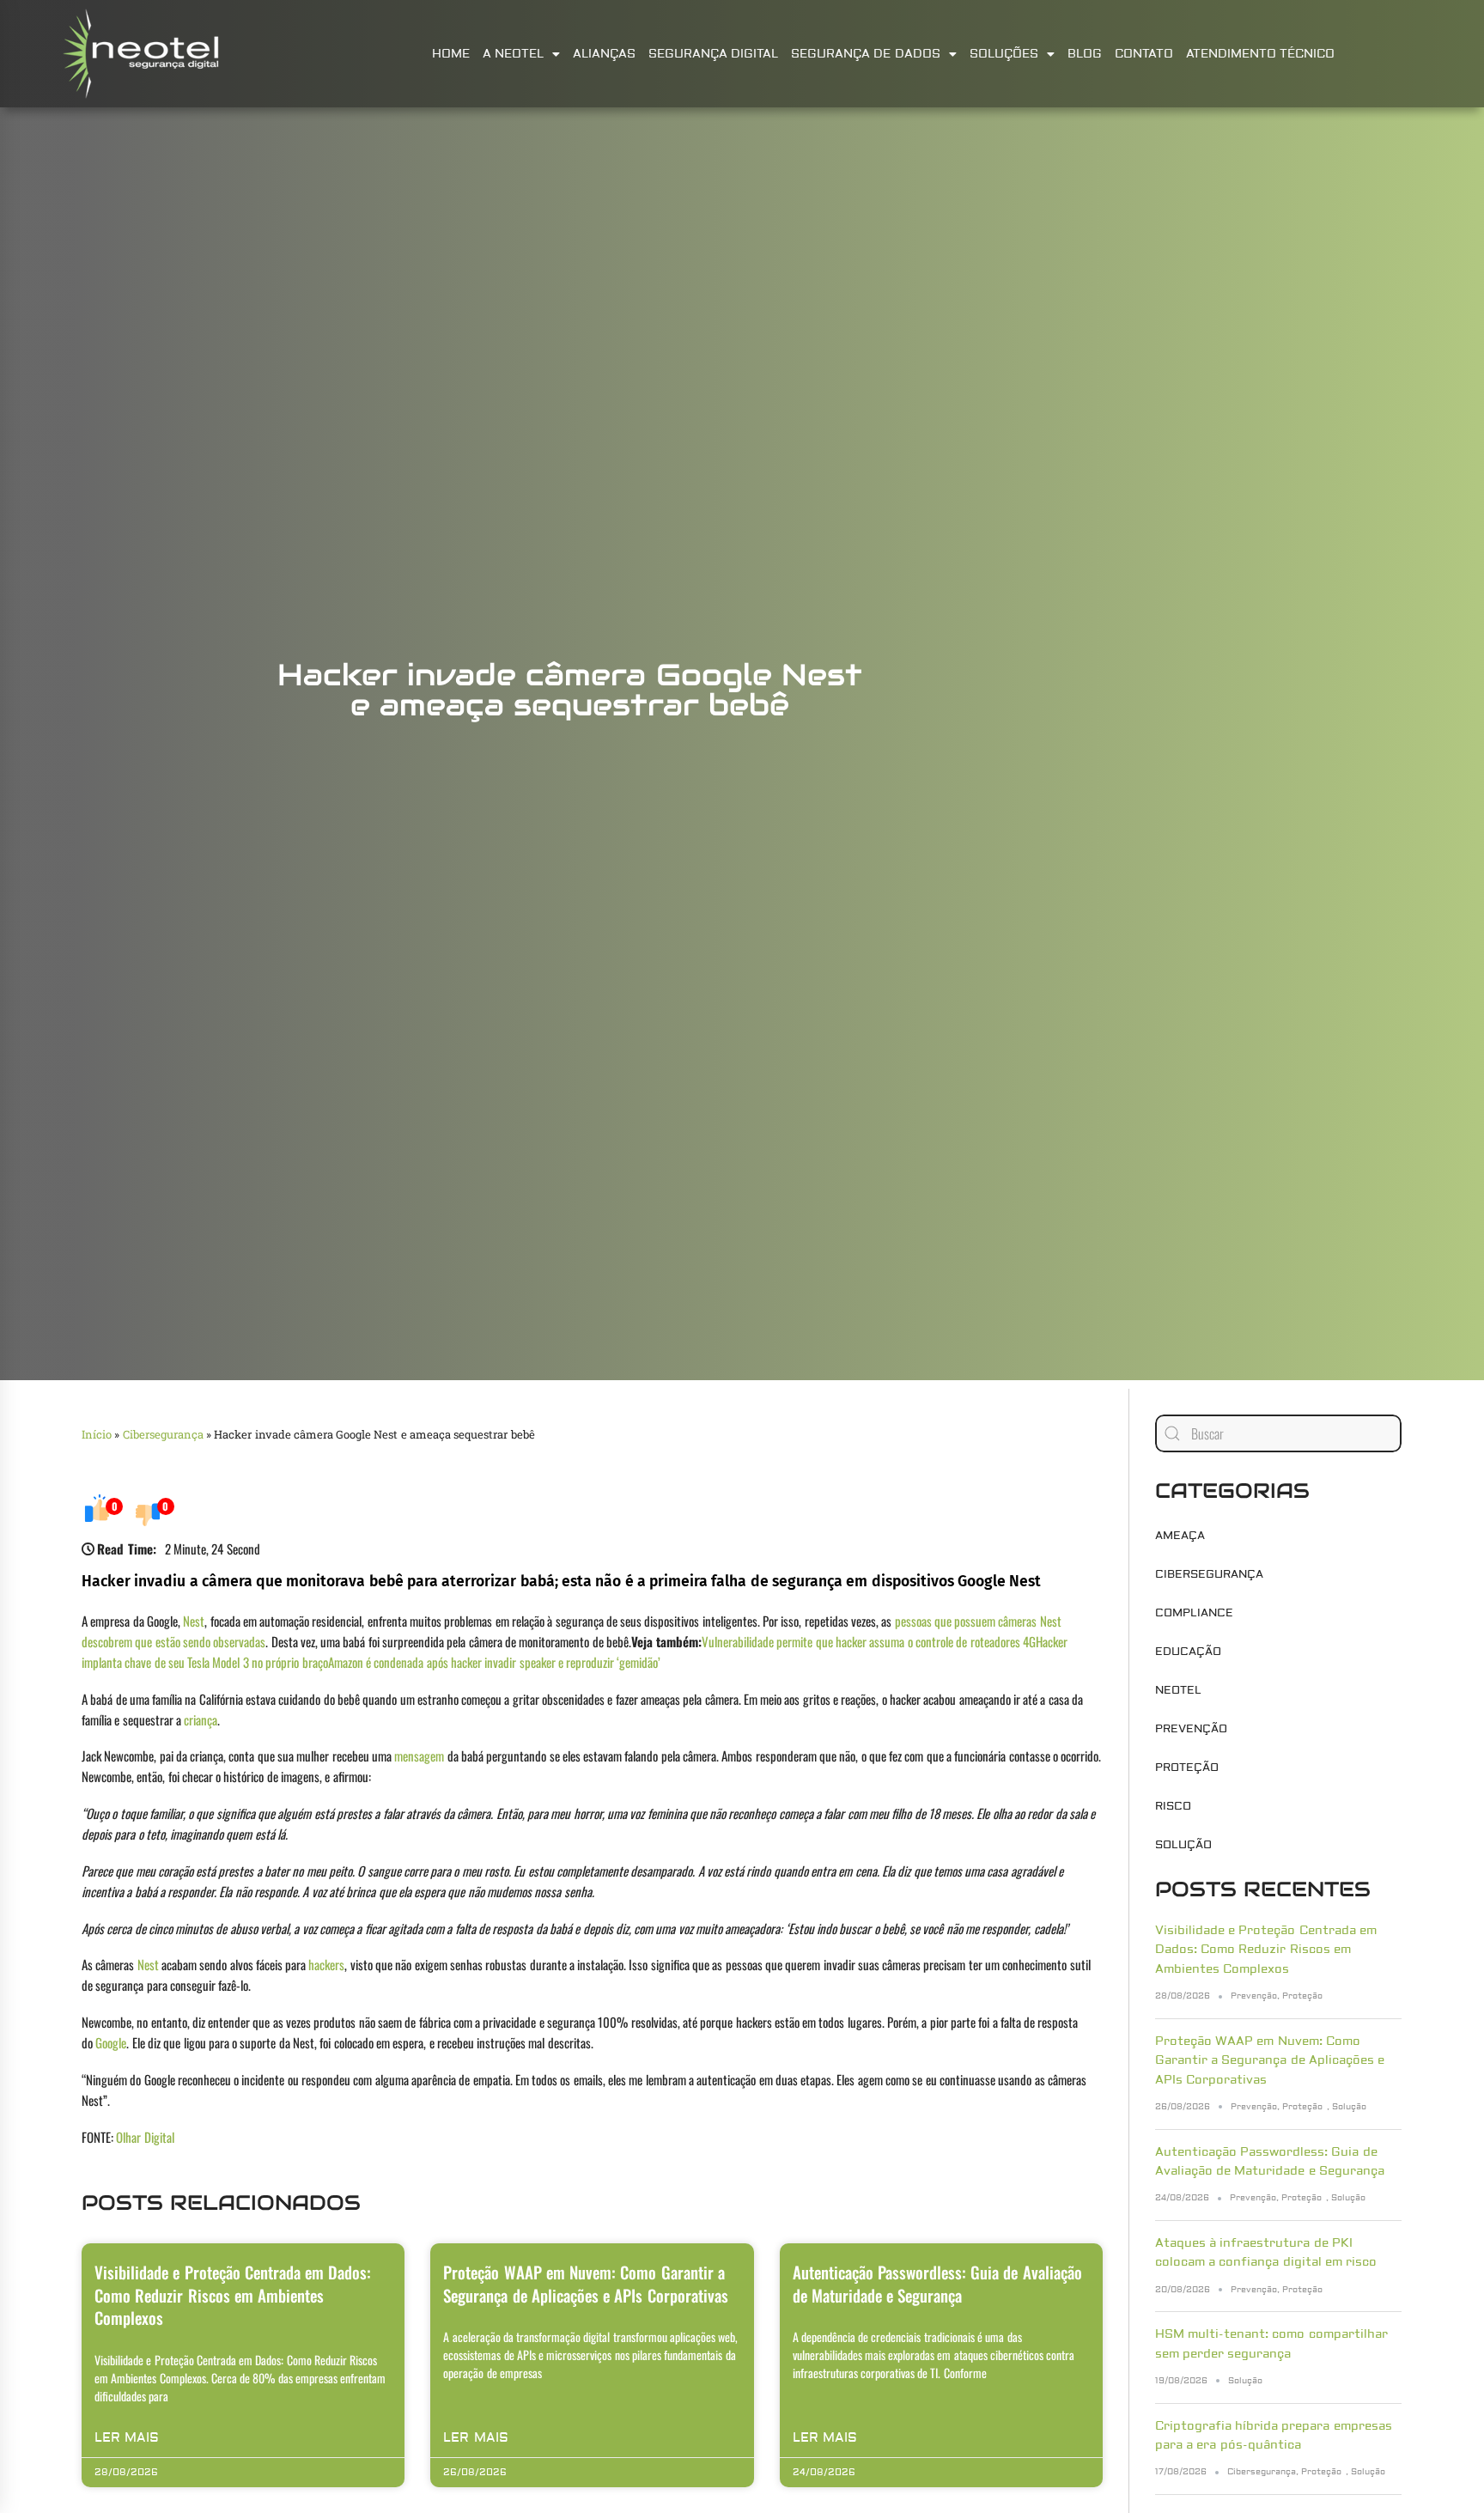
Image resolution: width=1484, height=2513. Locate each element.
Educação (1188, 1652)
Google (111, 2042)
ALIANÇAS (604, 54)
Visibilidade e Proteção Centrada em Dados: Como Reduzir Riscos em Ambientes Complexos (233, 2294)
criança (201, 1719)
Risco (1173, 1806)
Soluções (1004, 54)
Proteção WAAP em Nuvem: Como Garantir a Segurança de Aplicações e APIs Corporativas (586, 2283)
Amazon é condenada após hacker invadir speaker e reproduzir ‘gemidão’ (495, 1662)
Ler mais (127, 2438)
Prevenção (1191, 1729)
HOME (451, 54)
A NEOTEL (513, 54)
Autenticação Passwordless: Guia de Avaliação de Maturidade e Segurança (937, 2283)
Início (97, 1434)
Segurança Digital (713, 54)
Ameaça (1180, 1536)
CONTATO (1144, 54)
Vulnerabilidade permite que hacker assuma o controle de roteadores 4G (869, 1641)
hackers (326, 1964)
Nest (194, 1621)
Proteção (1187, 1768)
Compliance (1194, 1613)
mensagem (419, 1755)
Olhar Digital (145, 2137)
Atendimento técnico (1260, 54)
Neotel (1178, 1690)
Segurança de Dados (866, 54)
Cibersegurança (163, 1434)
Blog (1085, 54)
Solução (1183, 1845)
